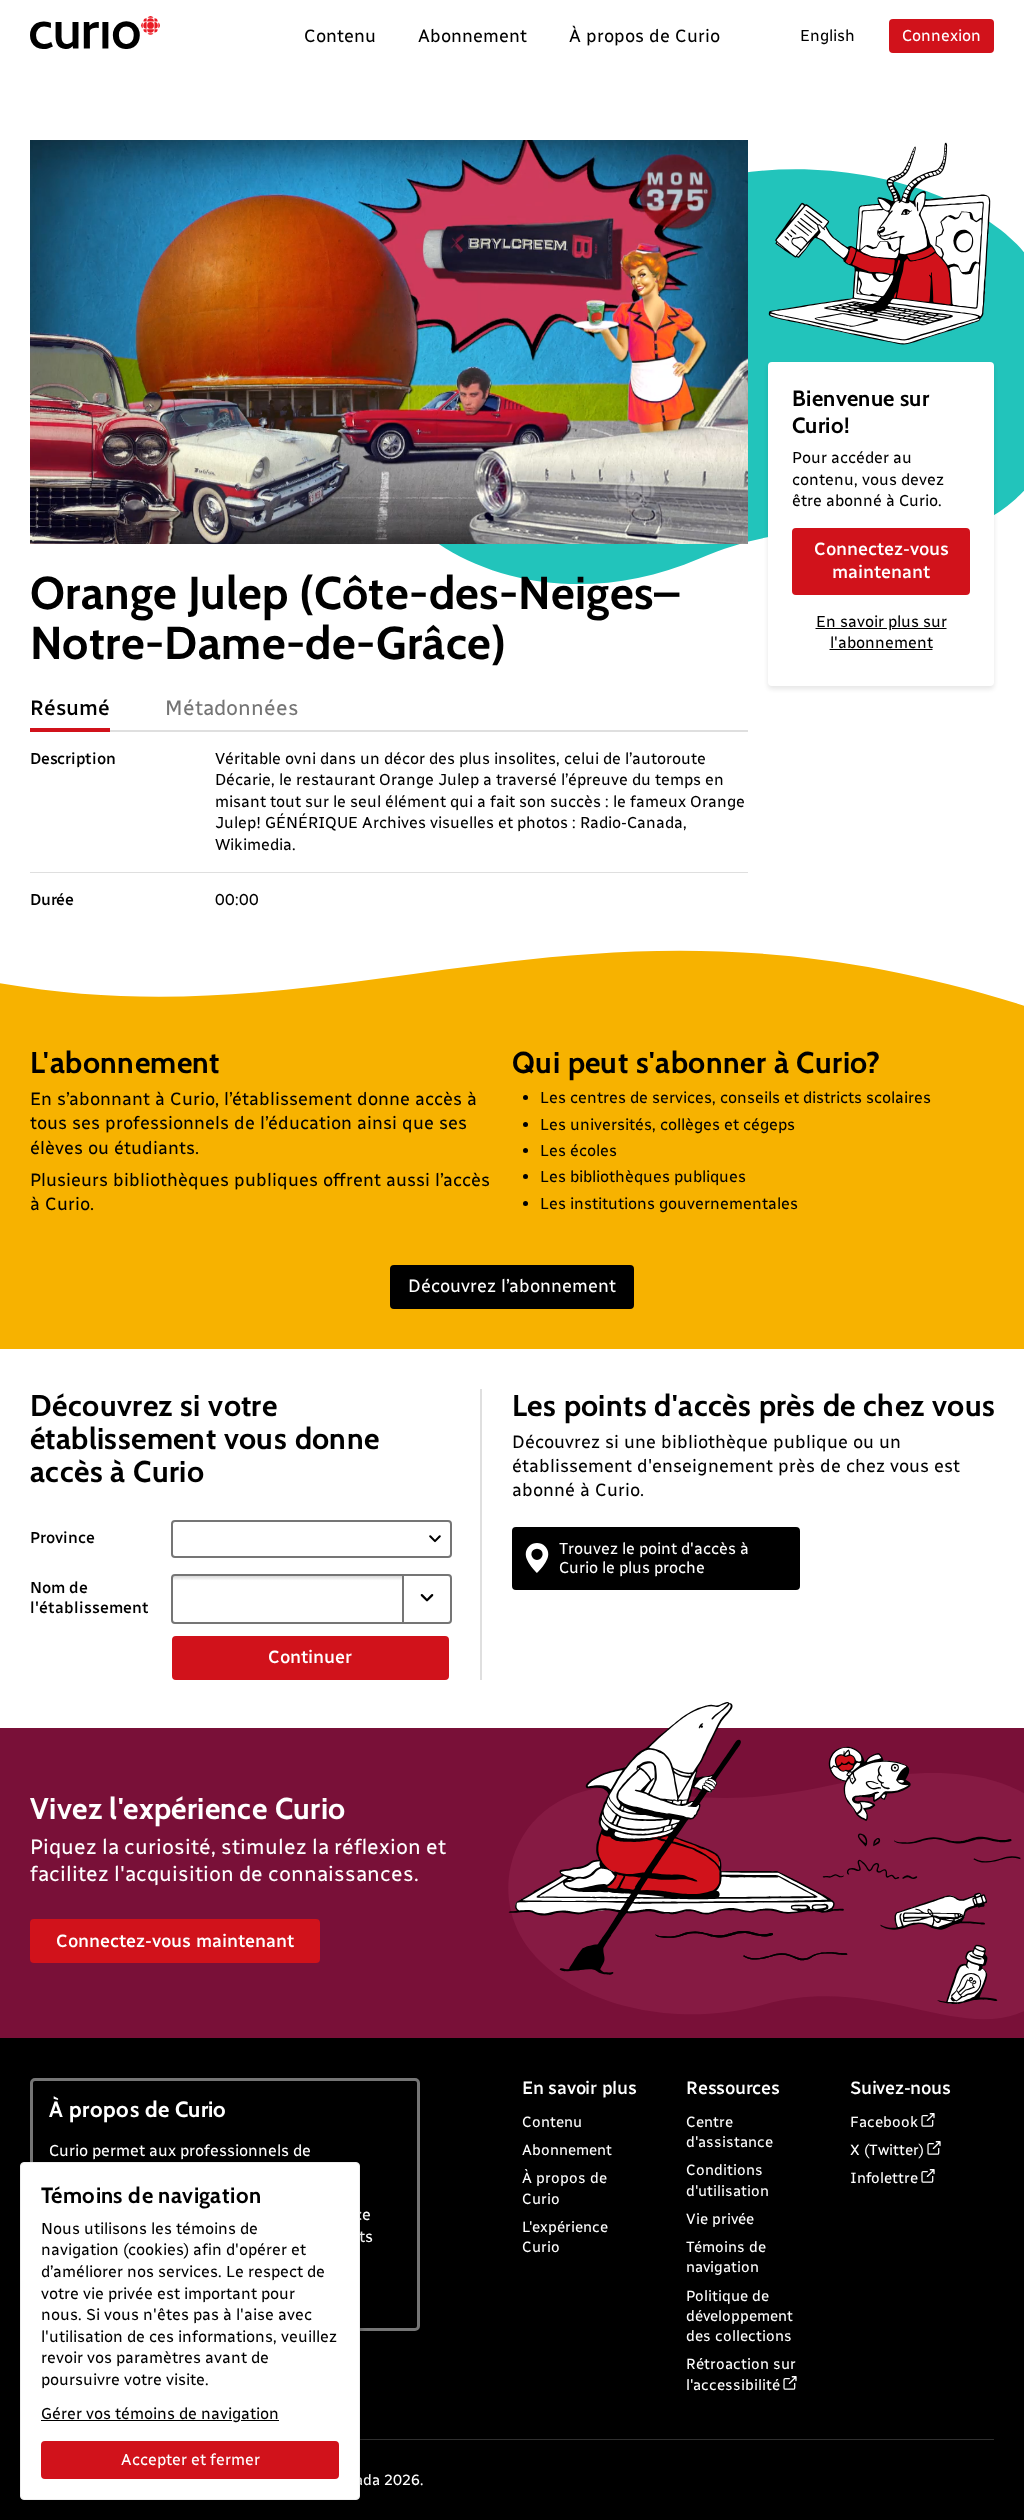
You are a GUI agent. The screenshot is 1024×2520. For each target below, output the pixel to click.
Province (62, 1537)
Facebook (884, 2122)
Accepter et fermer (190, 2459)
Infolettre (884, 2178)
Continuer (310, 1657)
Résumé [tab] (70, 707)
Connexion (941, 35)
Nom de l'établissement (89, 1598)
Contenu (552, 2122)
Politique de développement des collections (739, 2316)
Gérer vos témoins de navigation (160, 2413)
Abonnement (567, 2150)
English (827, 35)
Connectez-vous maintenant (881, 560)
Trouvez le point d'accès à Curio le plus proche (654, 1558)
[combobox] (288, 1599)
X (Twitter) (887, 2150)
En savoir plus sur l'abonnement (881, 632)
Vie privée (720, 2219)
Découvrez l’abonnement (512, 1286)
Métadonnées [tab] (232, 707)
